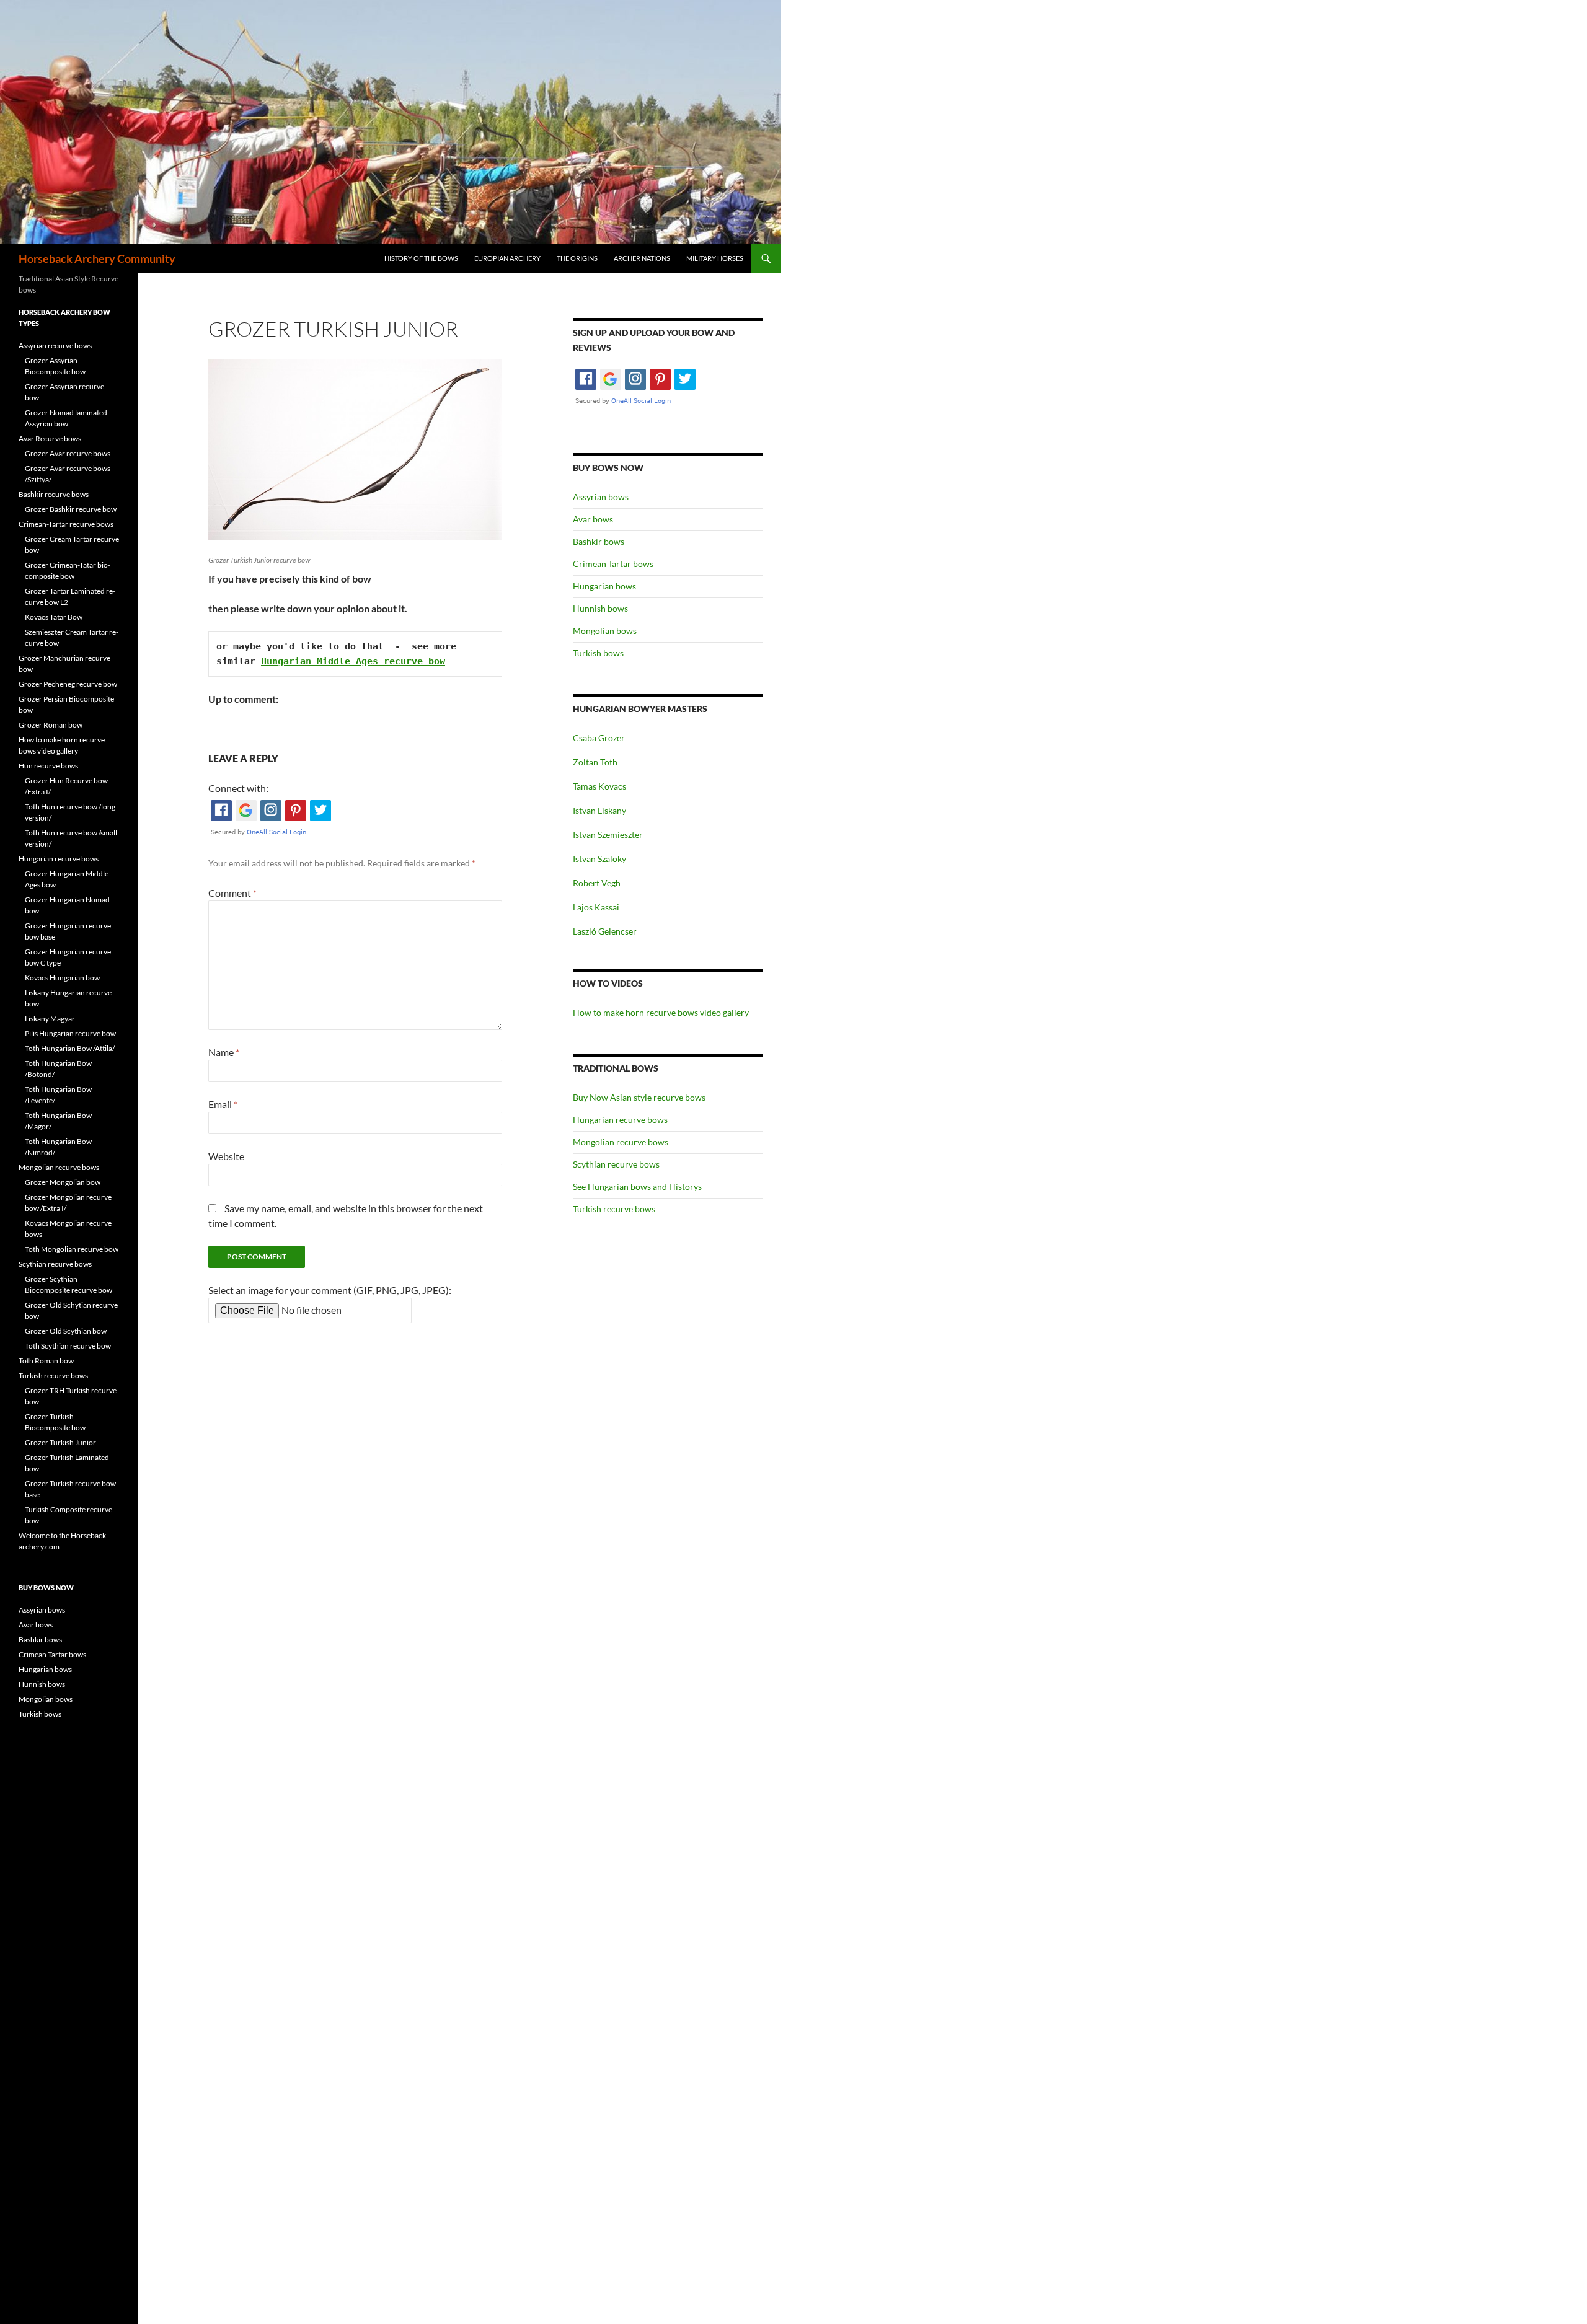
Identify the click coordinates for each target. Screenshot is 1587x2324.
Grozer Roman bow (51, 725)
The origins (577, 258)
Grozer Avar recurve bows (68, 453)
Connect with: (238, 788)
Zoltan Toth (595, 762)
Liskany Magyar (50, 1019)
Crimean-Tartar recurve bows (66, 524)
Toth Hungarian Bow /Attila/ (70, 1048)
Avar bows (593, 519)
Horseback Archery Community (97, 258)
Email (223, 1104)
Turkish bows (598, 653)
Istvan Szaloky (599, 859)
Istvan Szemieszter (608, 834)
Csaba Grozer (599, 738)
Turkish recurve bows (614, 1209)
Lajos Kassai (596, 907)
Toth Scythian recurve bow (68, 1346)
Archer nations (642, 258)
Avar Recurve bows (50, 438)
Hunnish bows (600, 608)
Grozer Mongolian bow (63, 1182)
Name (224, 1052)
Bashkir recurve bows (54, 494)
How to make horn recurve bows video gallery (661, 1012)
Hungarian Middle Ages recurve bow (353, 661)
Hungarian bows (604, 586)
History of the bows (421, 258)
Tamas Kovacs (599, 786)
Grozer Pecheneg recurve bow (68, 684)
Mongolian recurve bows (621, 1142)
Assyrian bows (601, 497)
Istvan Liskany (599, 810)
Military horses (715, 258)
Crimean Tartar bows (613, 564)
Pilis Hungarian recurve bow (70, 1033)
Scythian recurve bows (616, 1164)
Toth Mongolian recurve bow (72, 1249)
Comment (232, 893)
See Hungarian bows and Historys (637, 1186)
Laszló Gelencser (605, 931)
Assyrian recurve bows (55, 346)
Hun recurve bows (48, 766)
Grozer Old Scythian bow (66, 1331)
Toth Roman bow (46, 1361)
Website (226, 1156)
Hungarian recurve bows (620, 1120)
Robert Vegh (597, 883)
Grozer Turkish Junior (60, 1442)
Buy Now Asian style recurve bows (639, 1097)
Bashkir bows (599, 541)
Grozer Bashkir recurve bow (71, 509)
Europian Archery (507, 258)
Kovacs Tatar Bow (54, 617)
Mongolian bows (605, 631)
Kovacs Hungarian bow (62, 978)
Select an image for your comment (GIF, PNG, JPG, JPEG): (330, 1290)
